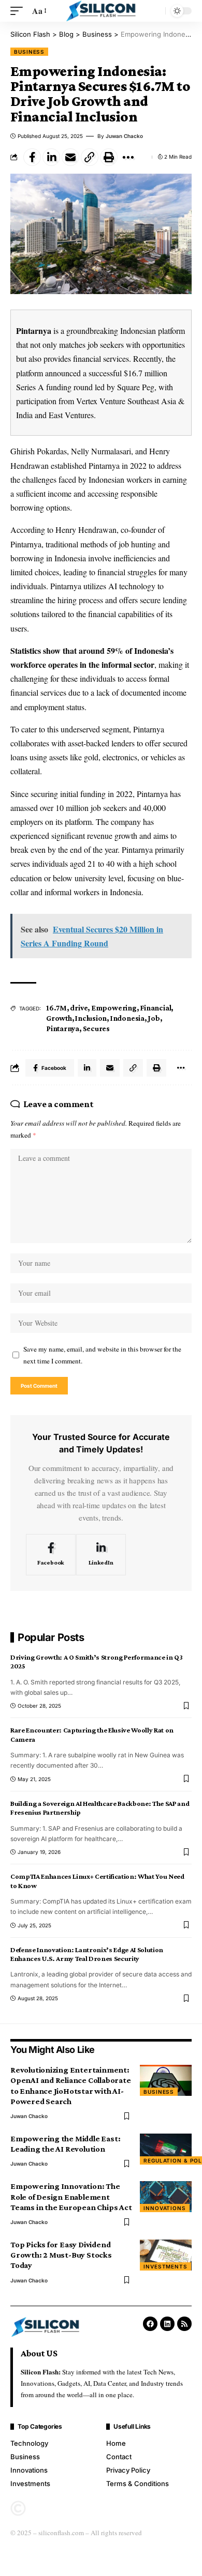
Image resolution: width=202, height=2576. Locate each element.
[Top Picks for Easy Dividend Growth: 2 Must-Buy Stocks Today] (166, 2255)
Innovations (165, 2208)
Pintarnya (34, 331)
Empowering (114, 1008)
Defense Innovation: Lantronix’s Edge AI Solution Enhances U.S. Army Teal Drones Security (87, 1954)
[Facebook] (51, 1555)
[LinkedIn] (101, 1555)
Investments (165, 2266)
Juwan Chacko (124, 136)
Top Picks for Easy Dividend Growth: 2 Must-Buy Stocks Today (61, 2255)
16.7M (56, 1008)
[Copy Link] (90, 157)
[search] (155, 11)
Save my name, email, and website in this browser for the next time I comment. (102, 1355)
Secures (96, 1029)
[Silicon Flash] (101, 11)
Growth (59, 1018)
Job (154, 1018)
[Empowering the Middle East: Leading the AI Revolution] (166, 2149)
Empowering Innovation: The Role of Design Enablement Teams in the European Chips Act (71, 2196)
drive (79, 1008)
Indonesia (127, 1018)
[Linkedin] (167, 2324)
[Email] (70, 157)
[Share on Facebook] (32, 157)
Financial (155, 1008)
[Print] (109, 157)
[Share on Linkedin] (51, 157)
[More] (128, 157)
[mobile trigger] (19, 11)
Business (29, 52)
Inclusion (91, 1018)
